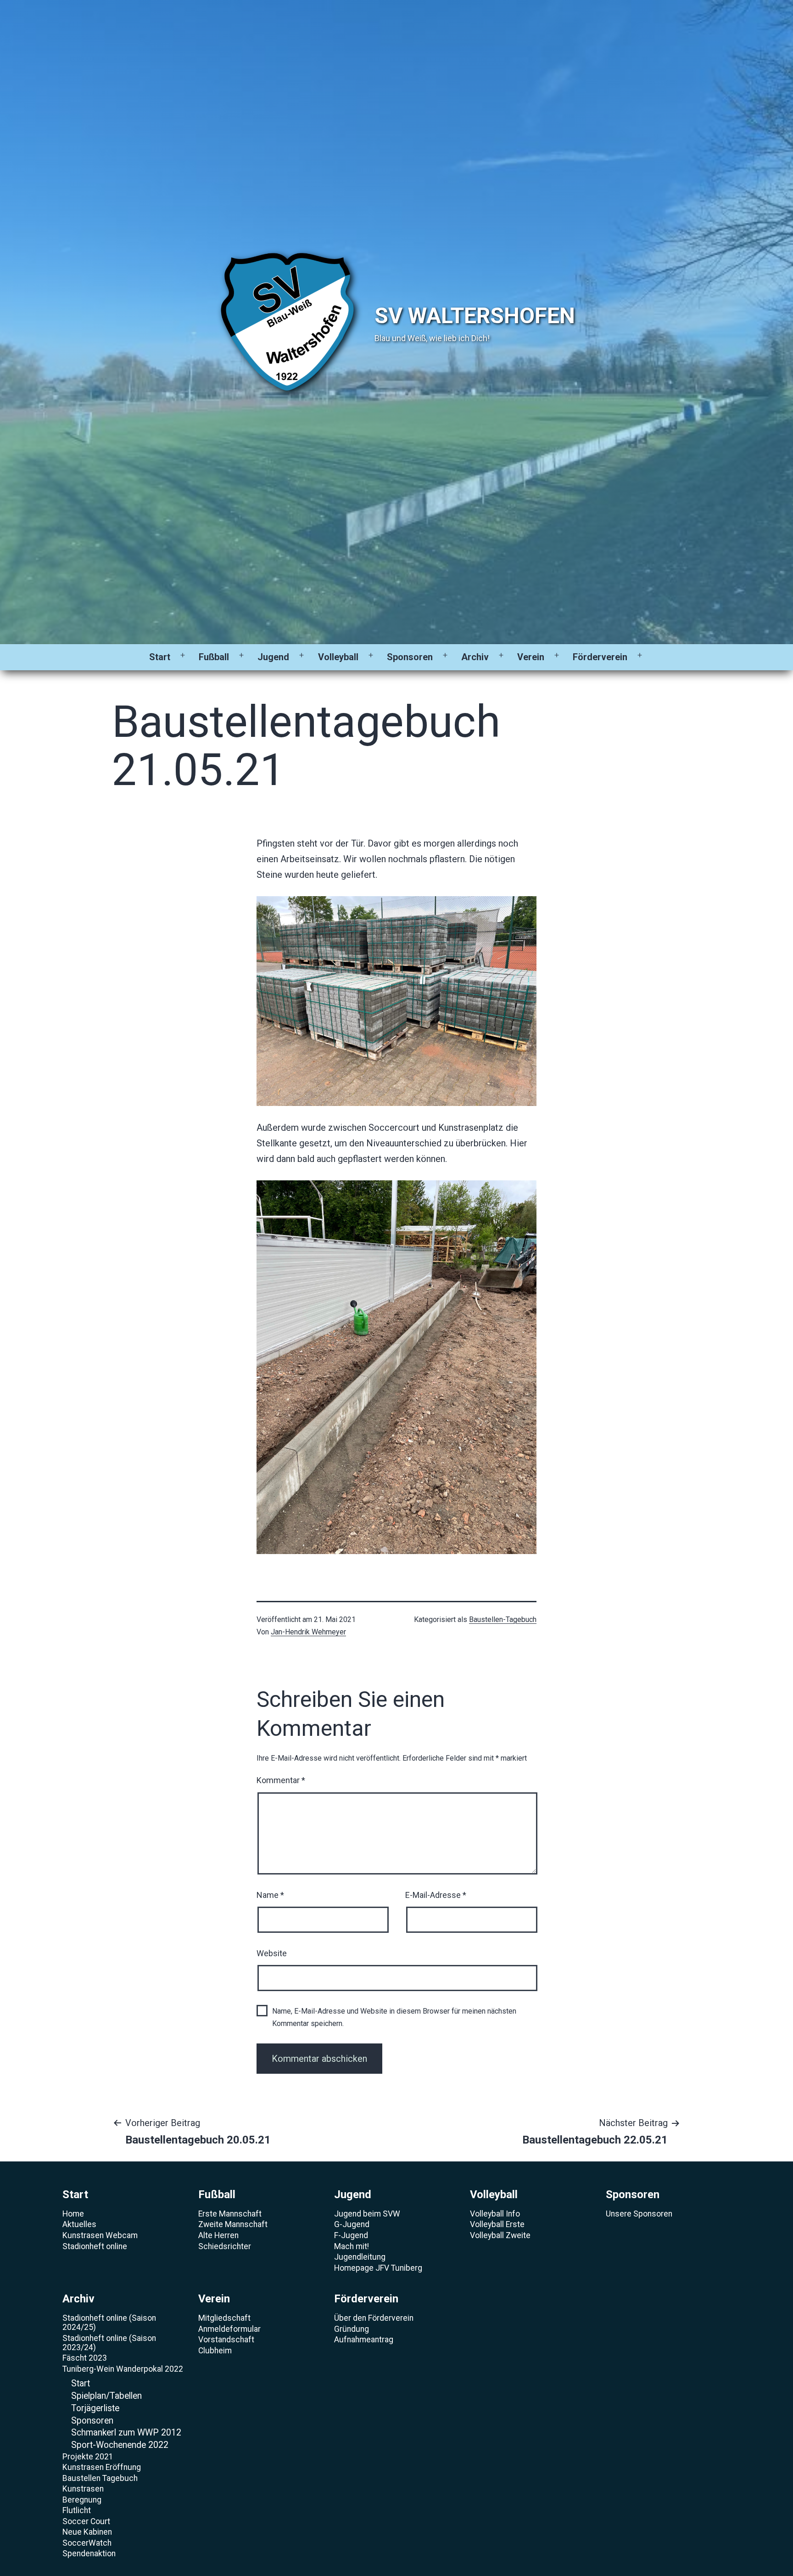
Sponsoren (410, 657)
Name (270, 1895)
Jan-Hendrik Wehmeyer (308, 1632)
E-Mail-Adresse (436, 1895)
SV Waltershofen (475, 316)
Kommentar (281, 1780)
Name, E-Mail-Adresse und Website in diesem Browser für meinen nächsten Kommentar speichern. (394, 2017)
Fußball (214, 657)
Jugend (273, 657)
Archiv (475, 657)
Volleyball (338, 657)
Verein (531, 657)
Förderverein (600, 657)
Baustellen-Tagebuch (503, 1619)
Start (160, 657)
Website (272, 1953)
